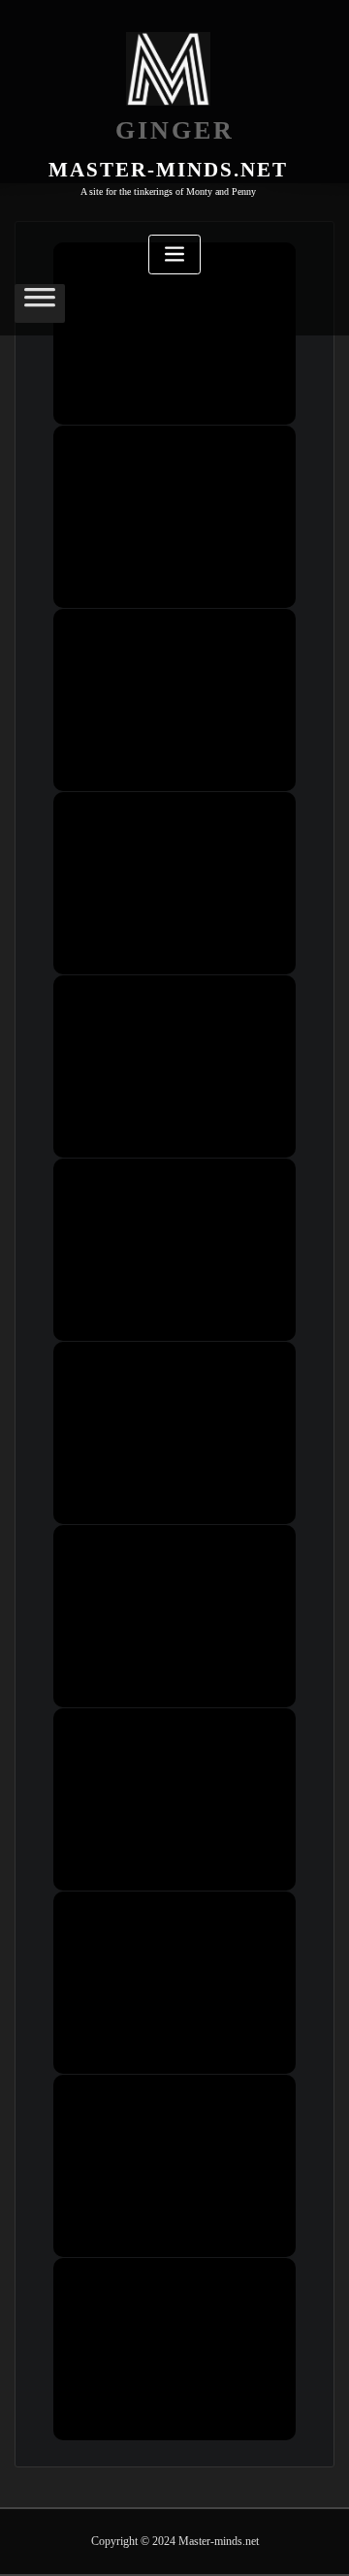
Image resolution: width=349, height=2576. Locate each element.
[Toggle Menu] (40, 304)
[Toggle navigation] (174, 254)
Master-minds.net (168, 169)
